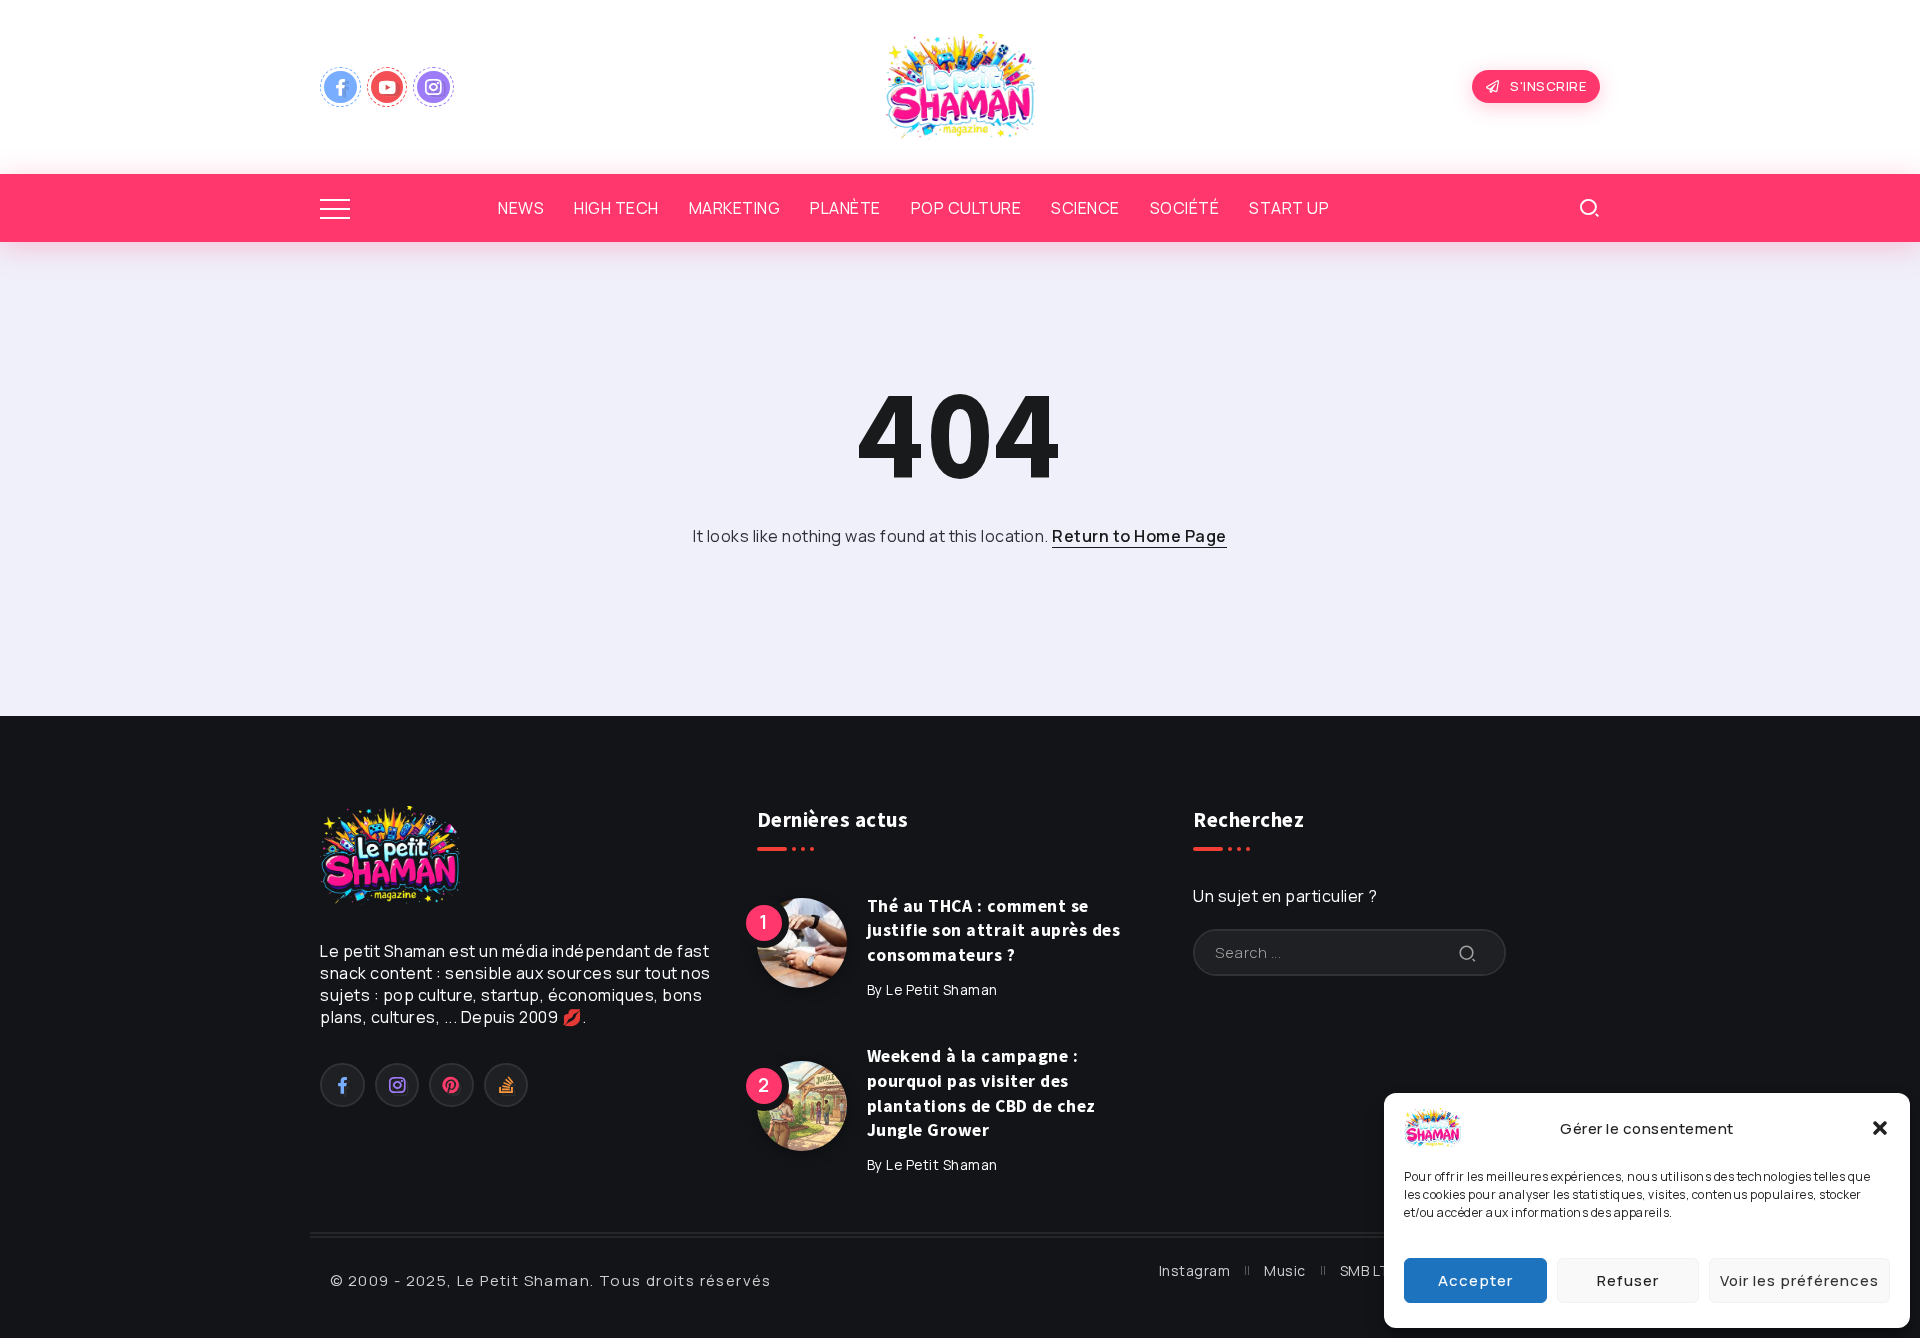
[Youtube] (387, 87)
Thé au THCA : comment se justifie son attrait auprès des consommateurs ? (994, 930)
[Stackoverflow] (506, 1085)
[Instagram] (433, 87)
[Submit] (1468, 952)
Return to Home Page (1139, 536)
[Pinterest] (451, 1085)
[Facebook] (340, 87)
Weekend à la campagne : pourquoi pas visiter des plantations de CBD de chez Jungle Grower (981, 1093)
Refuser (1628, 1280)
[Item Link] (802, 943)
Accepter (1475, 1280)
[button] (1880, 1128)
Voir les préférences (1799, 1280)
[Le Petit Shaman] (960, 85)
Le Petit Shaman (942, 990)
